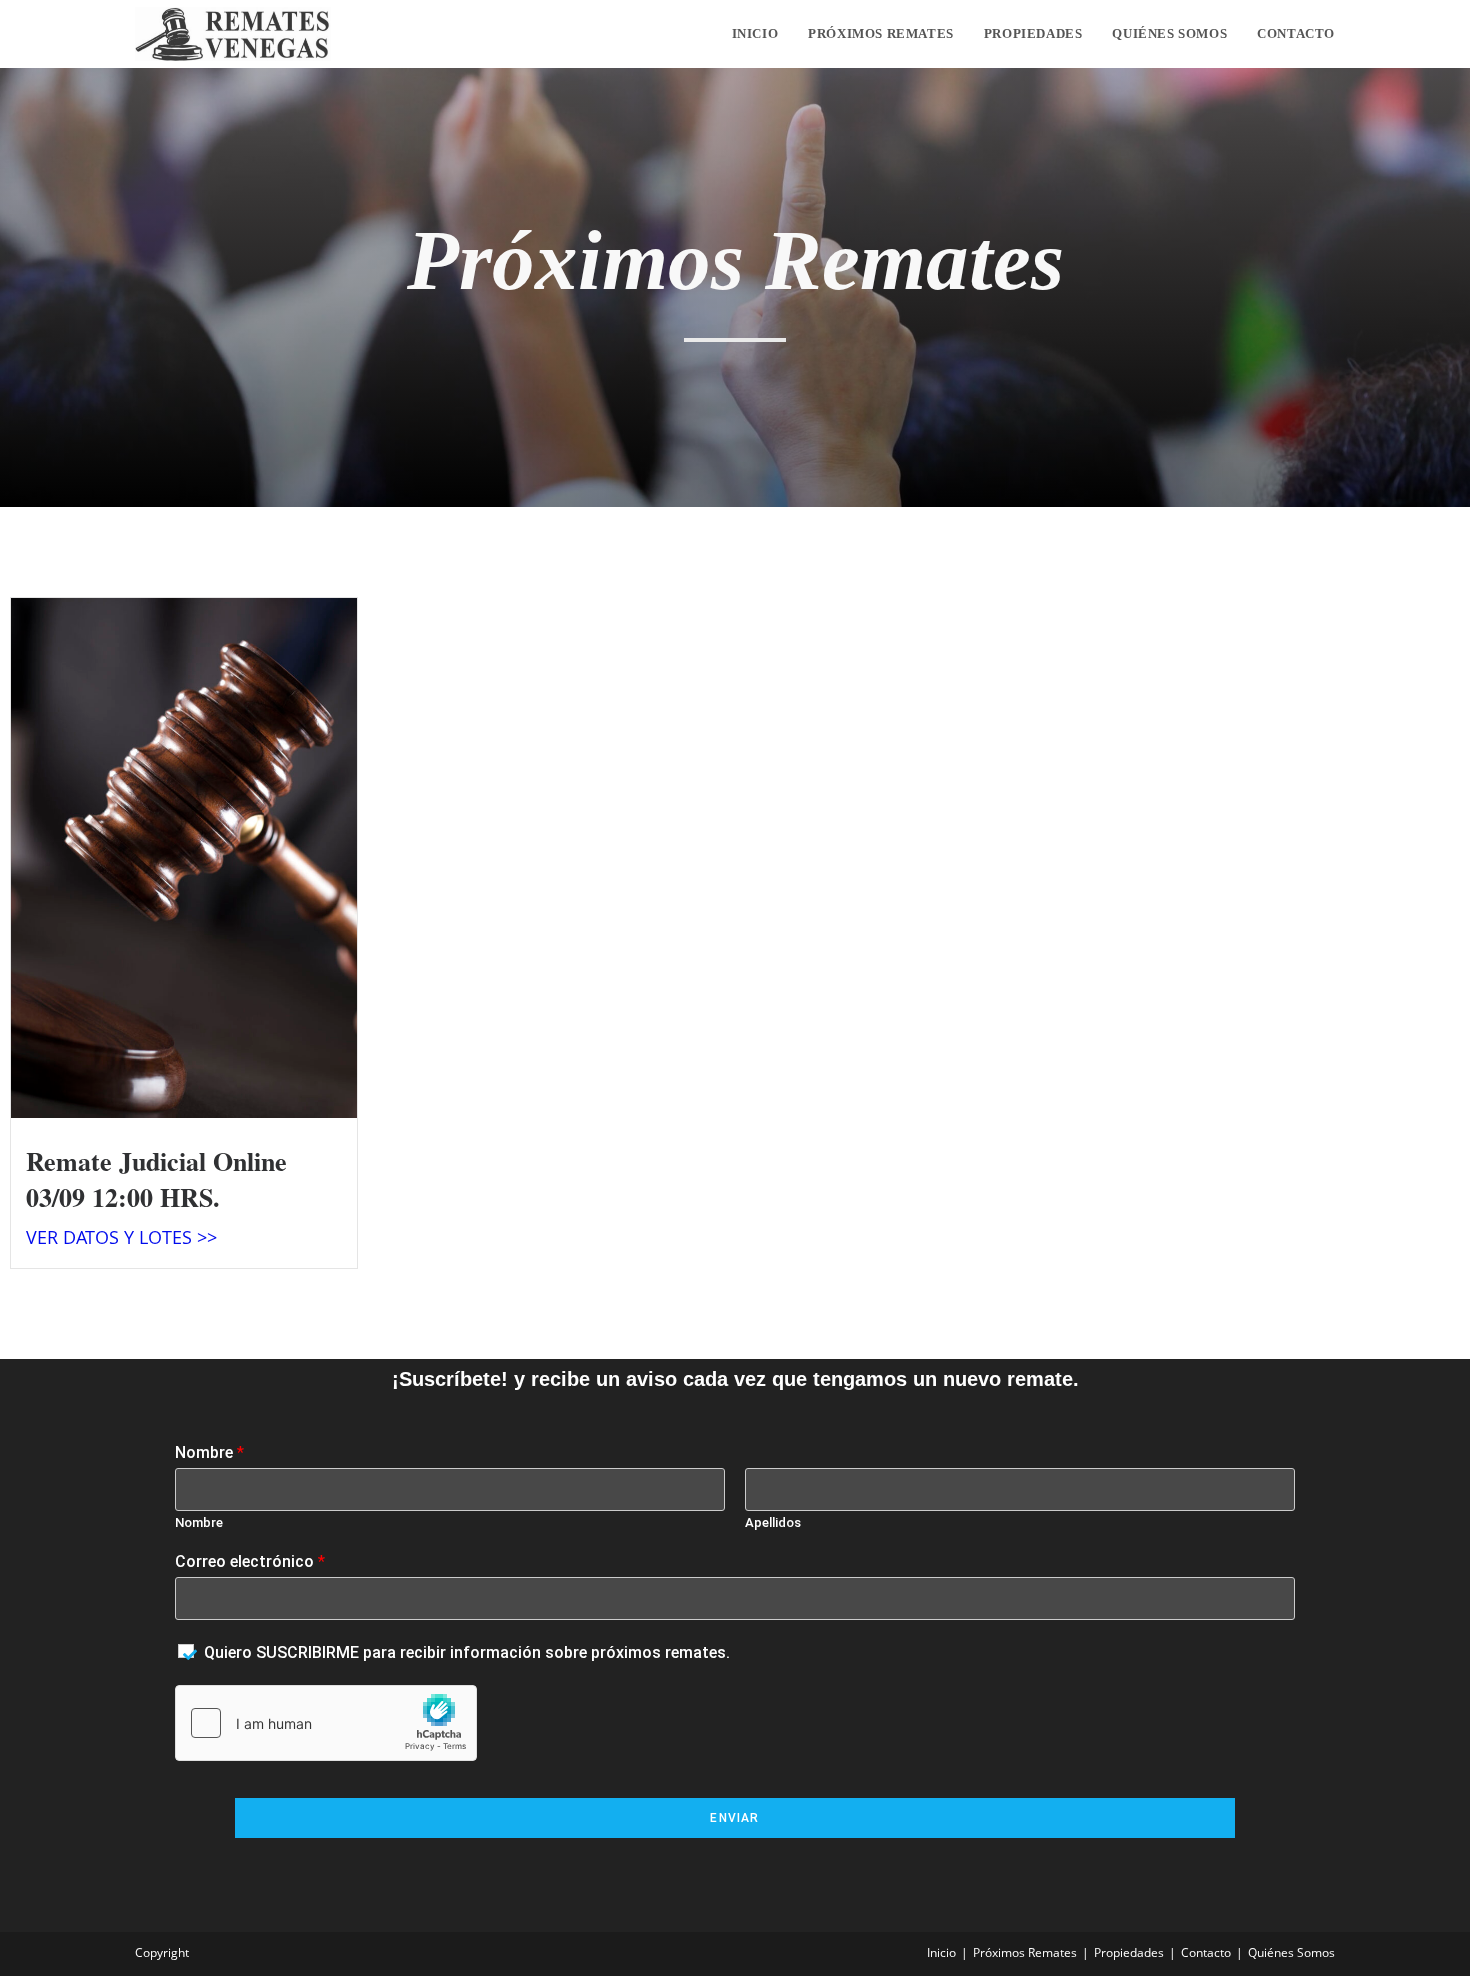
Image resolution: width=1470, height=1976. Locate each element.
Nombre (209, 1452)
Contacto (1206, 1952)
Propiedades (1129, 1952)
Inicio (941, 1952)
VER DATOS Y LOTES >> (121, 1237)
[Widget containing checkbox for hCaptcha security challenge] (326, 1723)
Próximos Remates (1025, 1952)
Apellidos (773, 1522)
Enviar (734, 1818)
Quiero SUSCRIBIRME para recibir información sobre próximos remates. (467, 1652)
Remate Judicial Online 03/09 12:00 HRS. (156, 1179)
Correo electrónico (250, 1561)
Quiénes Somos (1291, 1952)
